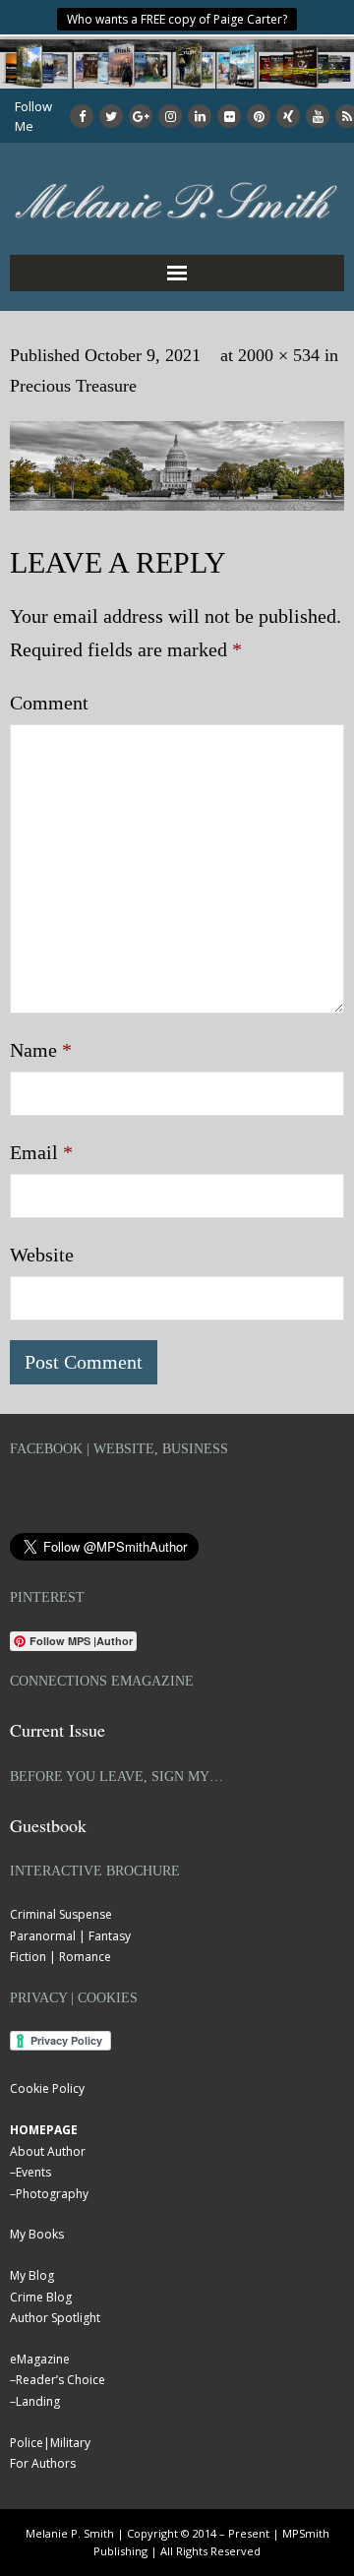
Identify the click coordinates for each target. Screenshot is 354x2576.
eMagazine (40, 2359)
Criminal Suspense (61, 1914)
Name (41, 1050)
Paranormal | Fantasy (70, 1936)
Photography (52, 2194)
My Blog (32, 2275)
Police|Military (50, 2443)
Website (42, 1255)
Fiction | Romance (60, 1957)
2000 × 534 (279, 355)
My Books (37, 2234)
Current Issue (58, 1730)
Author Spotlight (55, 2318)
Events (33, 2172)
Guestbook (48, 1825)
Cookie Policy (47, 2088)
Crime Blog (41, 2297)
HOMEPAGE (44, 2130)
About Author (48, 2151)
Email (41, 1152)
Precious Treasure (73, 386)
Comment (49, 703)
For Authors (43, 2463)
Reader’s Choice (60, 2380)
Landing (38, 2401)
